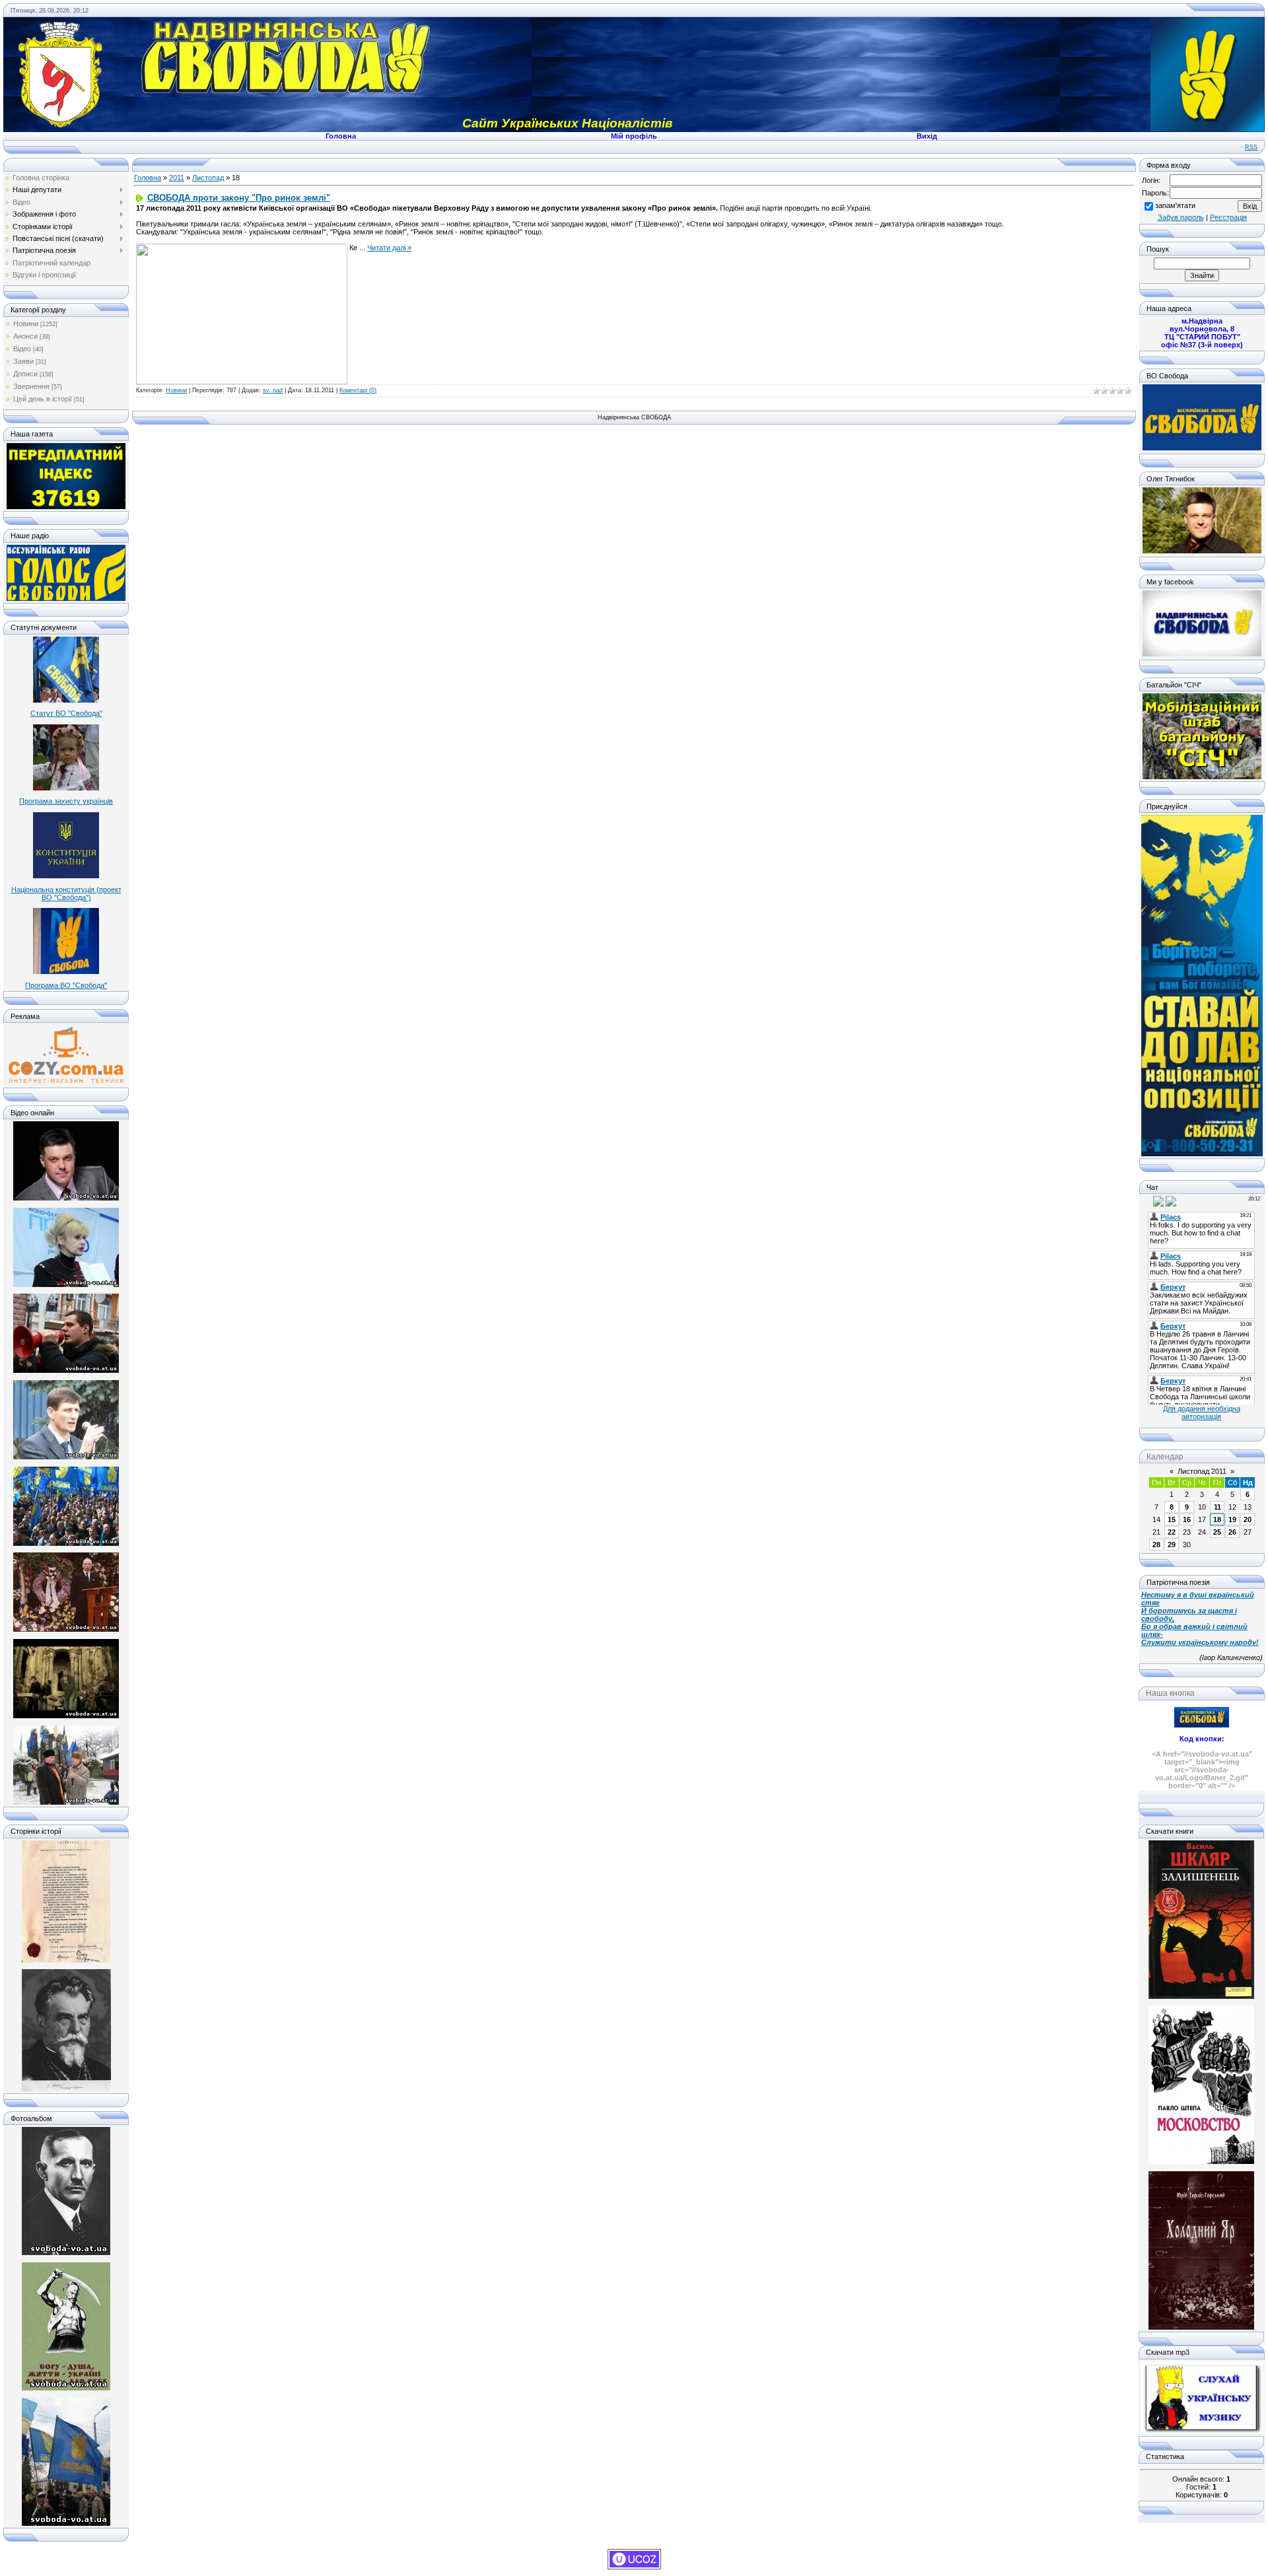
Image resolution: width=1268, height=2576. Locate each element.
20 (1248, 1519)
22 (1172, 1532)
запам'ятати (1175, 205)
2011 (177, 178)
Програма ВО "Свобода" (66, 985)
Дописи (25, 374)
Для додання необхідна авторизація (1202, 1412)
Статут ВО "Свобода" (66, 713)
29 (1172, 1545)
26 (1232, 1532)
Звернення (31, 386)
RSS (1251, 147)
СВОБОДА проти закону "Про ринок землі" (239, 198)
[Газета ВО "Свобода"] (66, 506)
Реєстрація (1228, 217)
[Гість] (1147, 1201)
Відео (22, 349)
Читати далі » (389, 248)
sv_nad (273, 390)
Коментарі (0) (358, 390)
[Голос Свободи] (66, 598)
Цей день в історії (43, 399)
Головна (148, 178)
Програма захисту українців (66, 801)
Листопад (208, 178)
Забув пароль (1181, 217)
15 (1172, 1519)
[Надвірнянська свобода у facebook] (1202, 654)
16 (1187, 1519)
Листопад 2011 (1202, 1471)
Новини (26, 324)
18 (1217, 1519)
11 (1217, 1507)
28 (1156, 1545)
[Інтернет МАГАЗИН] (66, 1082)
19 (1232, 1519)
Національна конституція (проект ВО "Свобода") (66, 893)
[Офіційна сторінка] (1202, 448)
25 (1217, 1532)
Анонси (25, 336)
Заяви (23, 361)
